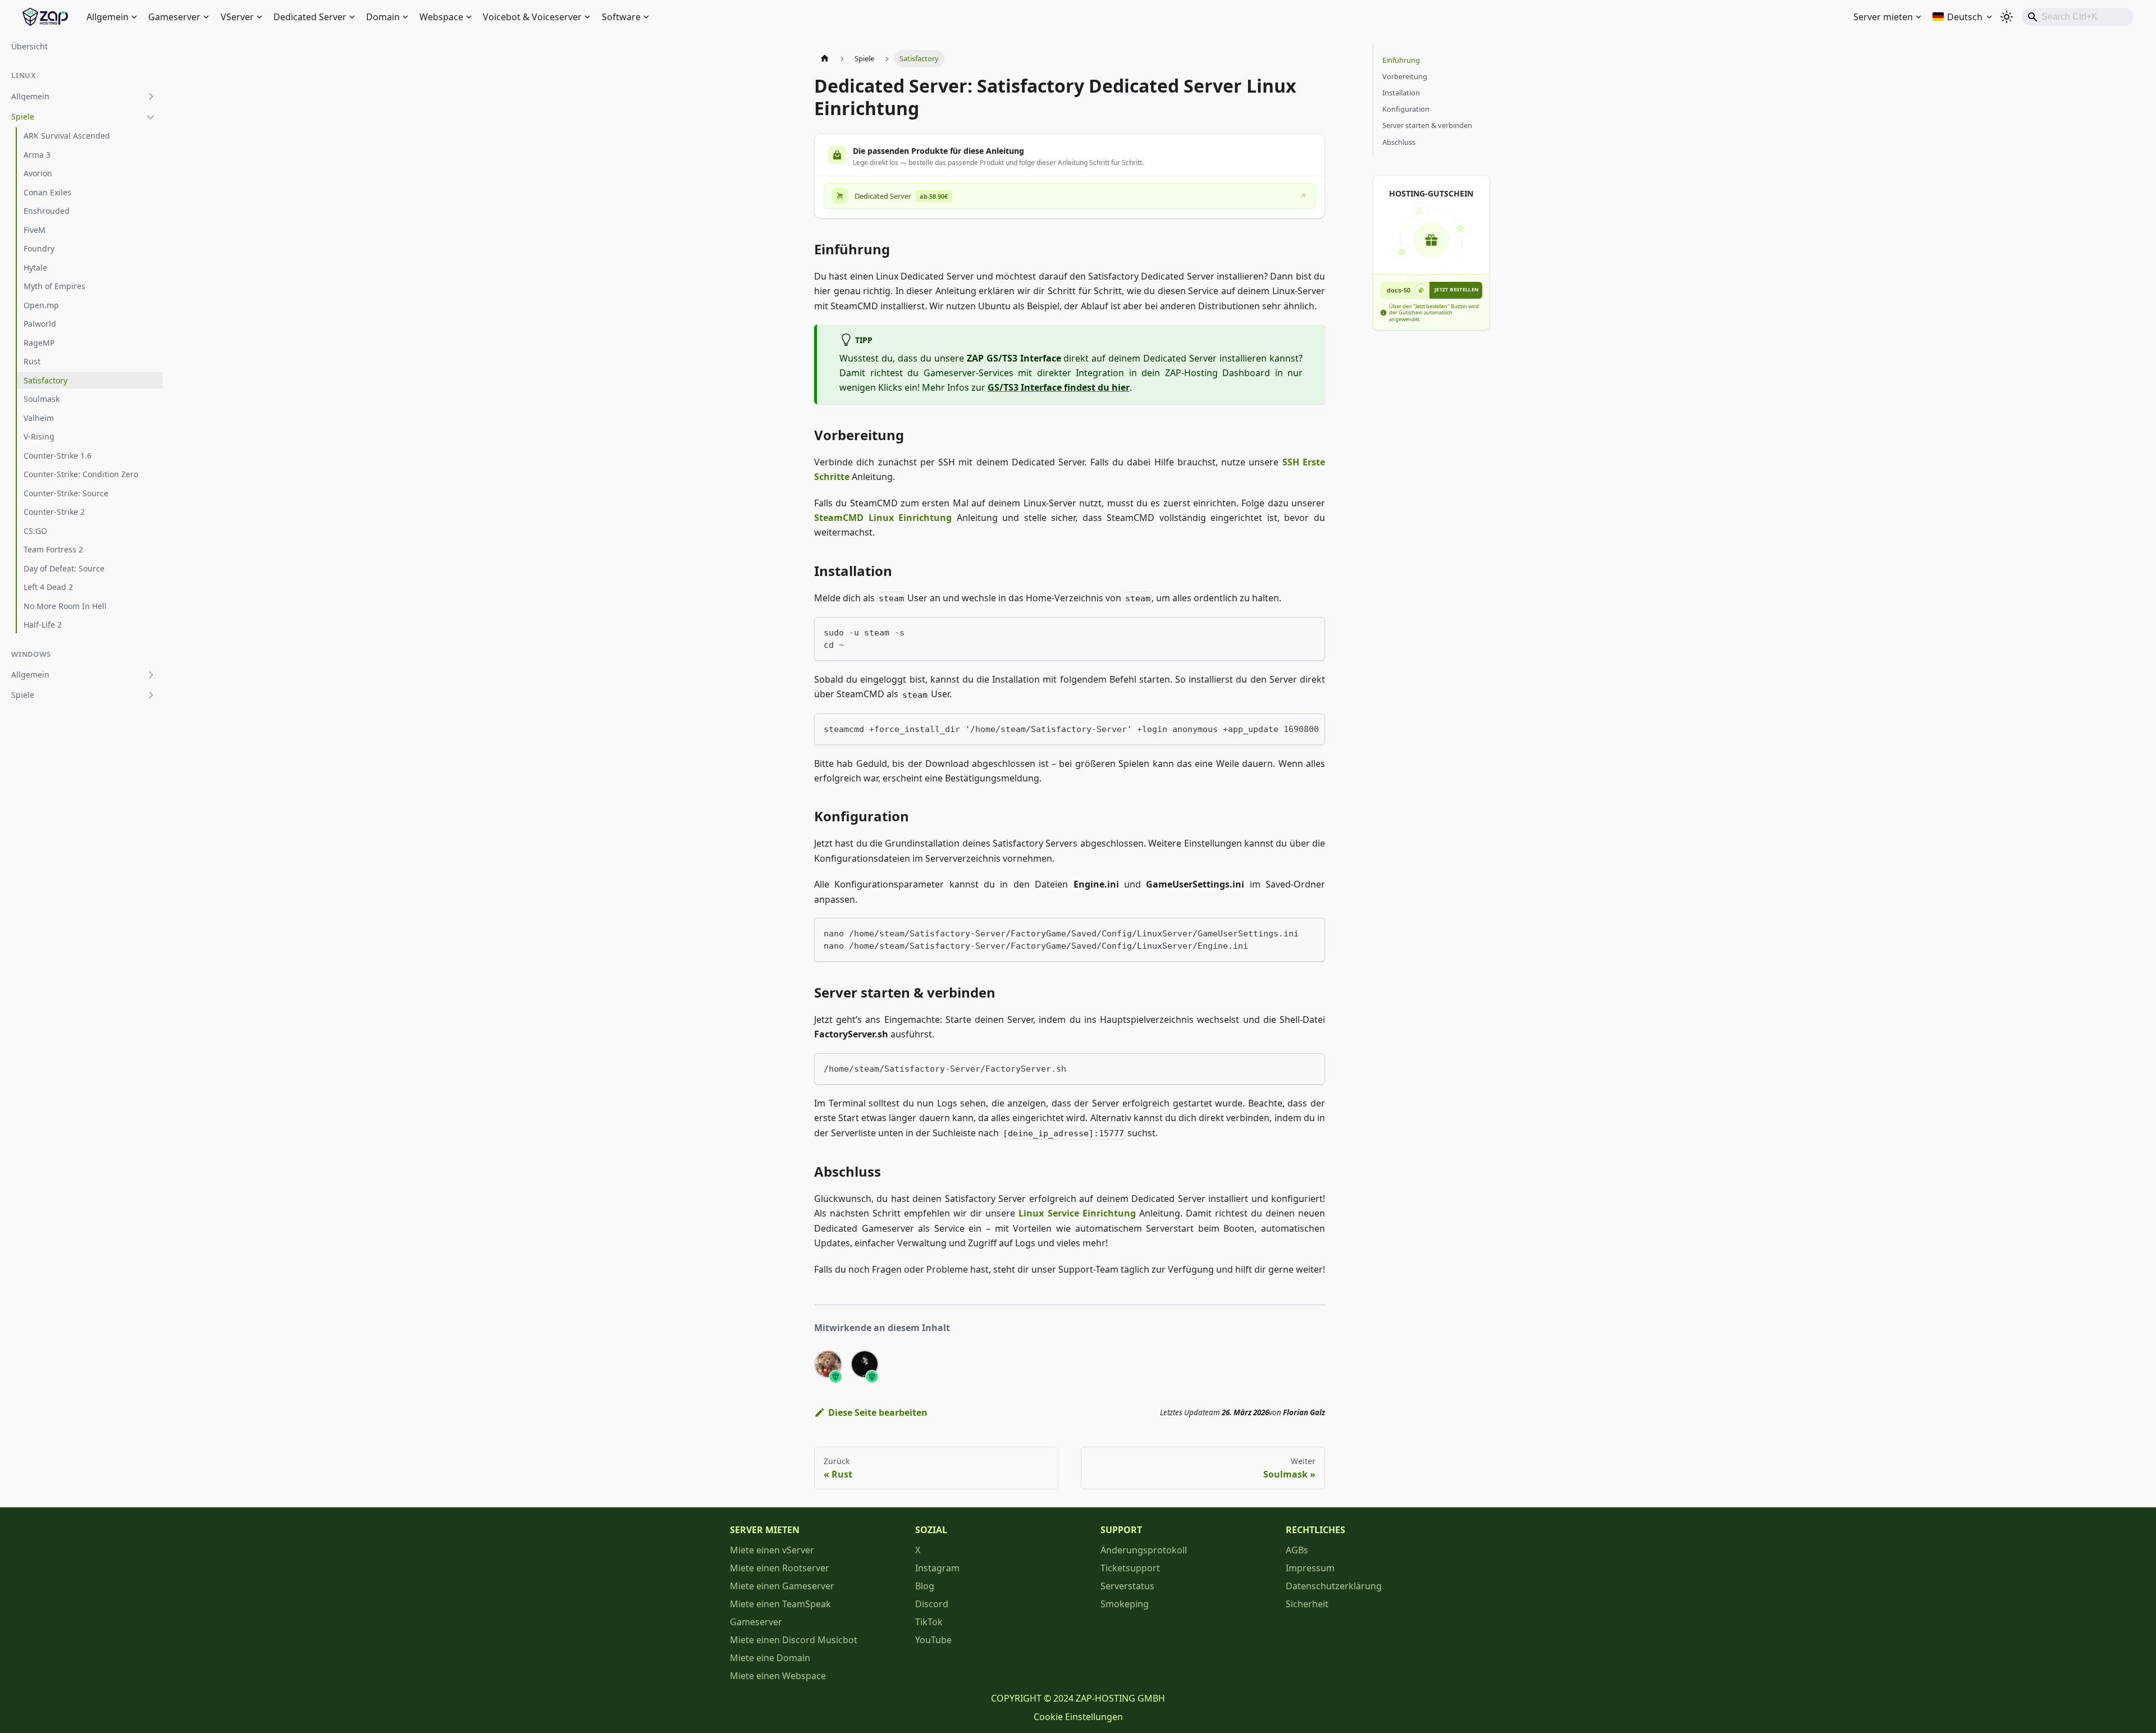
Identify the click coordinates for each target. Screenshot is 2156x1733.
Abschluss (1399, 142)
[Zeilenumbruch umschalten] (1291, 728)
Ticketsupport (1130, 1568)
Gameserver (174, 17)
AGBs (1297, 1550)
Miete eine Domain (770, 1658)
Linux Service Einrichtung (1077, 1213)
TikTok (929, 1622)
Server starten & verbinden (1427, 125)
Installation (1401, 93)
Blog (925, 1586)
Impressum (1310, 1568)
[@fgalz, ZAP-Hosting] (865, 1364)
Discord (932, 1604)
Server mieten (1883, 17)
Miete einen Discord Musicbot (794, 1640)
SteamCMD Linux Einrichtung (883, 518)
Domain (383, 17)
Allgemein (108, 17)
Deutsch (1965, 17)
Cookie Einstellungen (1078, 1717)
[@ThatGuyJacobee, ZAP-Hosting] (828, 1364)
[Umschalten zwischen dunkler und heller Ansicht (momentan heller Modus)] (2007, 17)
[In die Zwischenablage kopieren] (1311, 631)
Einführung (1401, 60)
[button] (84, 97)
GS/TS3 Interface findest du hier (1059, 387)
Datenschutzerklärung (1334, 1586)
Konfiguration (1406, 109)
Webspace (441, 17)
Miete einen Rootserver (780, 1568)
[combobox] (2077, 17)
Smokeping (1125, 1604)
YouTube (933, 1640)
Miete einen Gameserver (782, 1586)
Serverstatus (1127, 1586)
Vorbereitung (1405, 76)
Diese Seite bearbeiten (878, 1412)
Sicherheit (1307, 1604)
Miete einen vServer (772, 1550)
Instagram (937, 1568)
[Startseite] (825, 59)
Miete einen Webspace (778, 1676)
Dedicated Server (310, 17)
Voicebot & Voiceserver (532, 17)
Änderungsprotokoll (1144, 1550)
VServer (237, 17)
